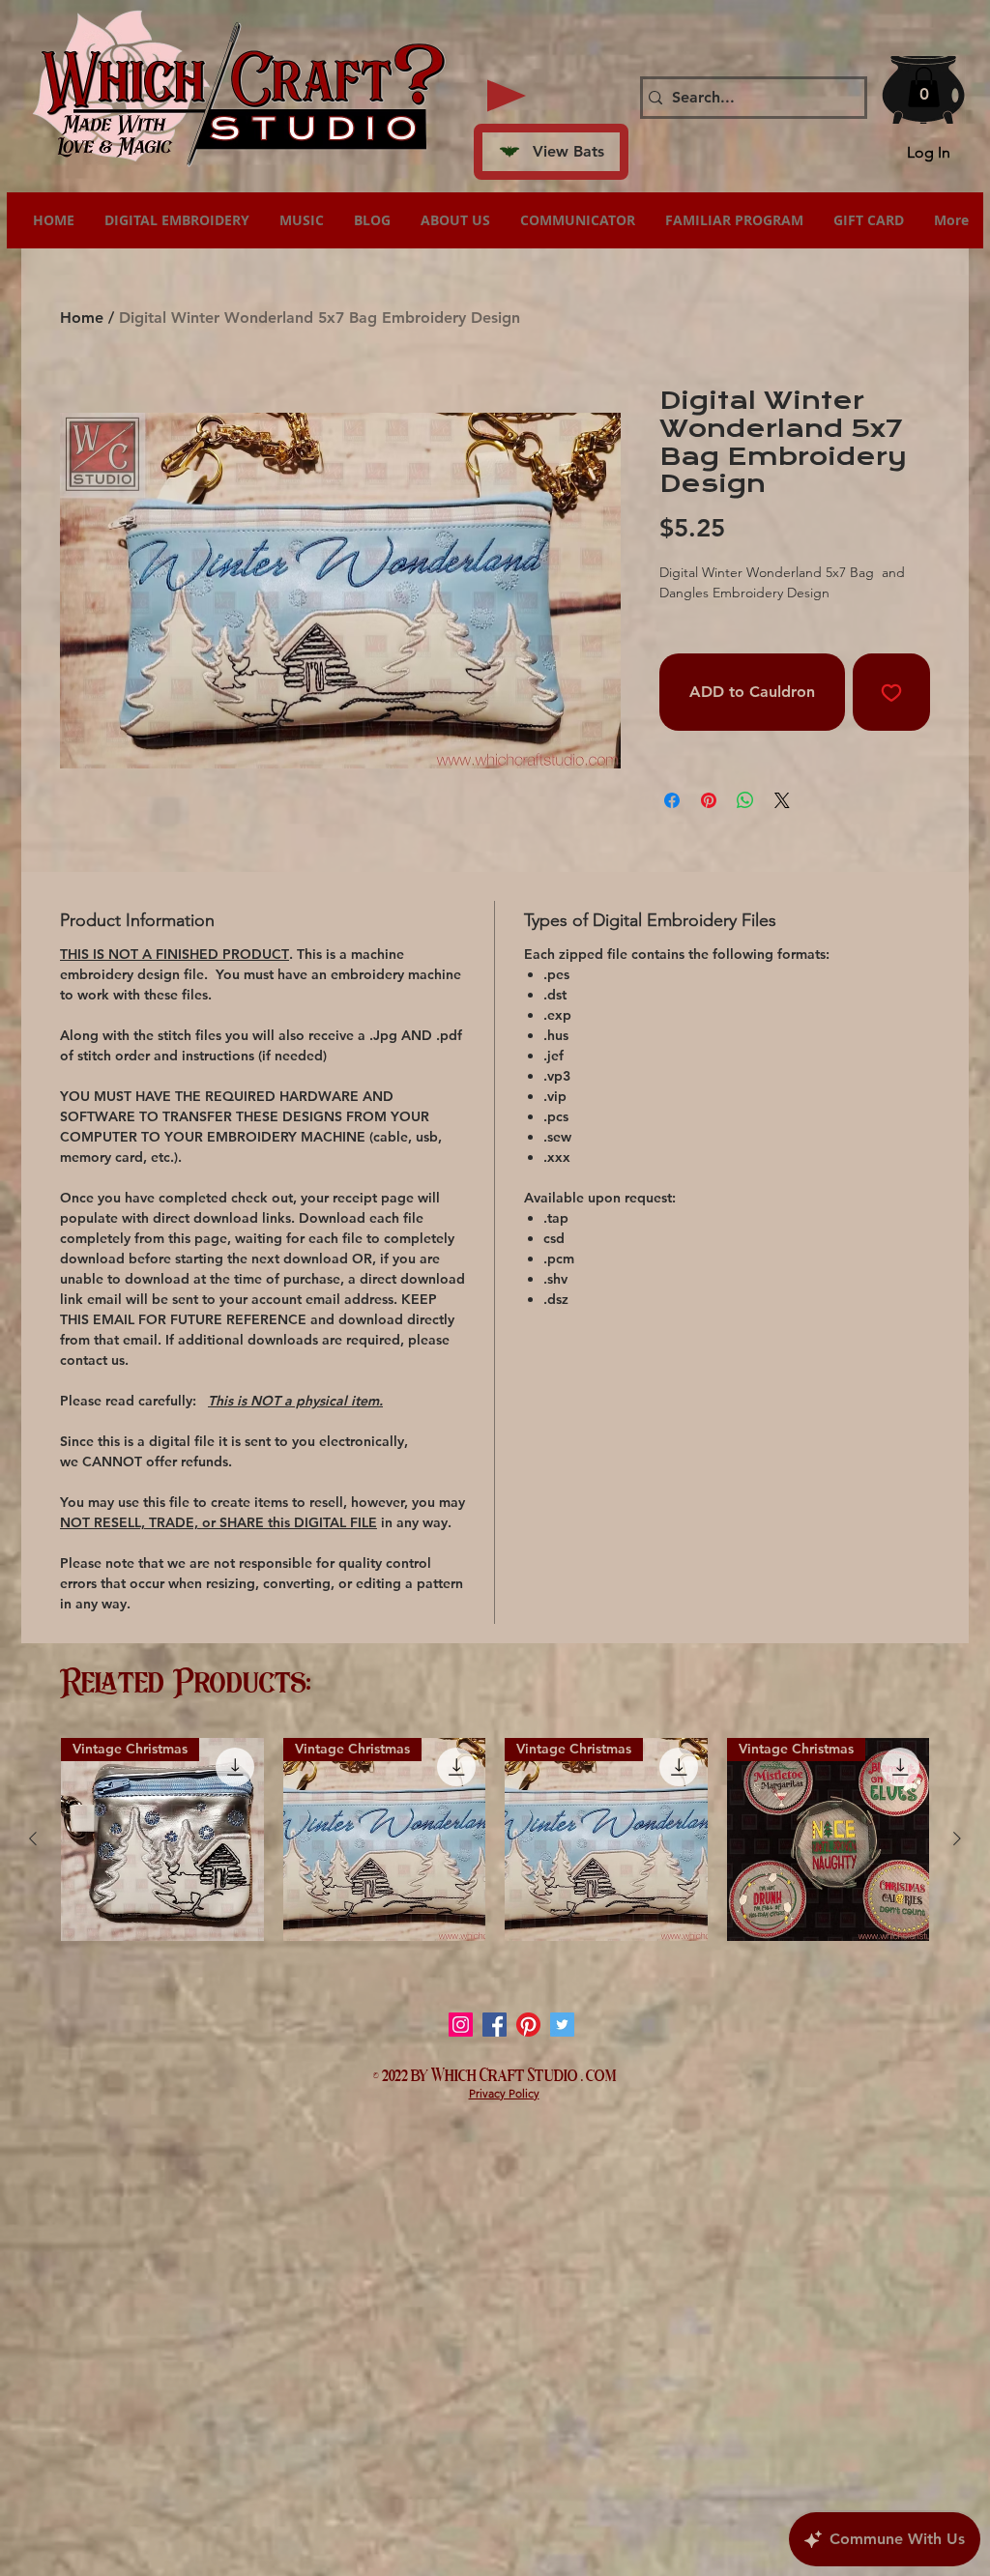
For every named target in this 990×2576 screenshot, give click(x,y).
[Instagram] (461, 2025)
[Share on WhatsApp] (745, 800)
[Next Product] (957, 1838)
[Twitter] (562, 2025)
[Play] (507, 96)
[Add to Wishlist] (891, 692)
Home (82, 318)
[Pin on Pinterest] (709, 800)
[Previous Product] (33, 1838)
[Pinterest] (528, 2025)
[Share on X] (782, 800)
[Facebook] (495, 2025)
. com (599, 2073)
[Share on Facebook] (672, 800)
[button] (924, 87)
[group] (495, 1839)
